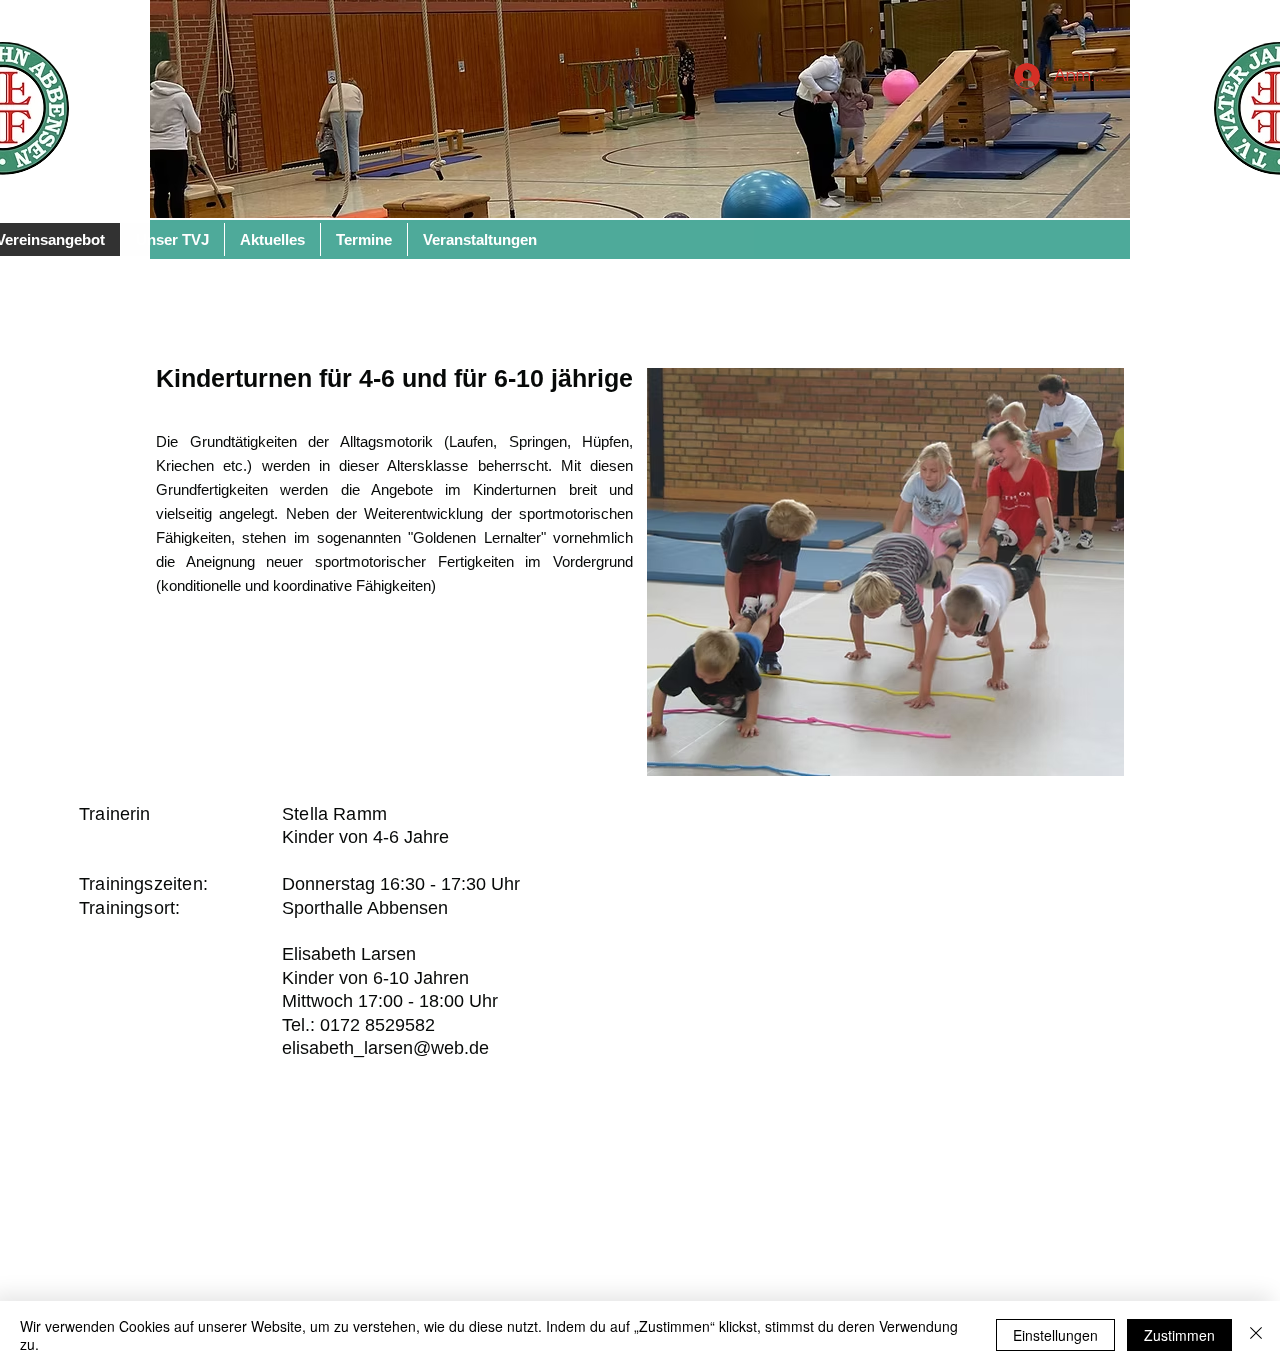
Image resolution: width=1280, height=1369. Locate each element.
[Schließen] (1256, 1335)
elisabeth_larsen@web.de (385, 1048)
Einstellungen (1055, 1335)
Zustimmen (1179, 1335)
